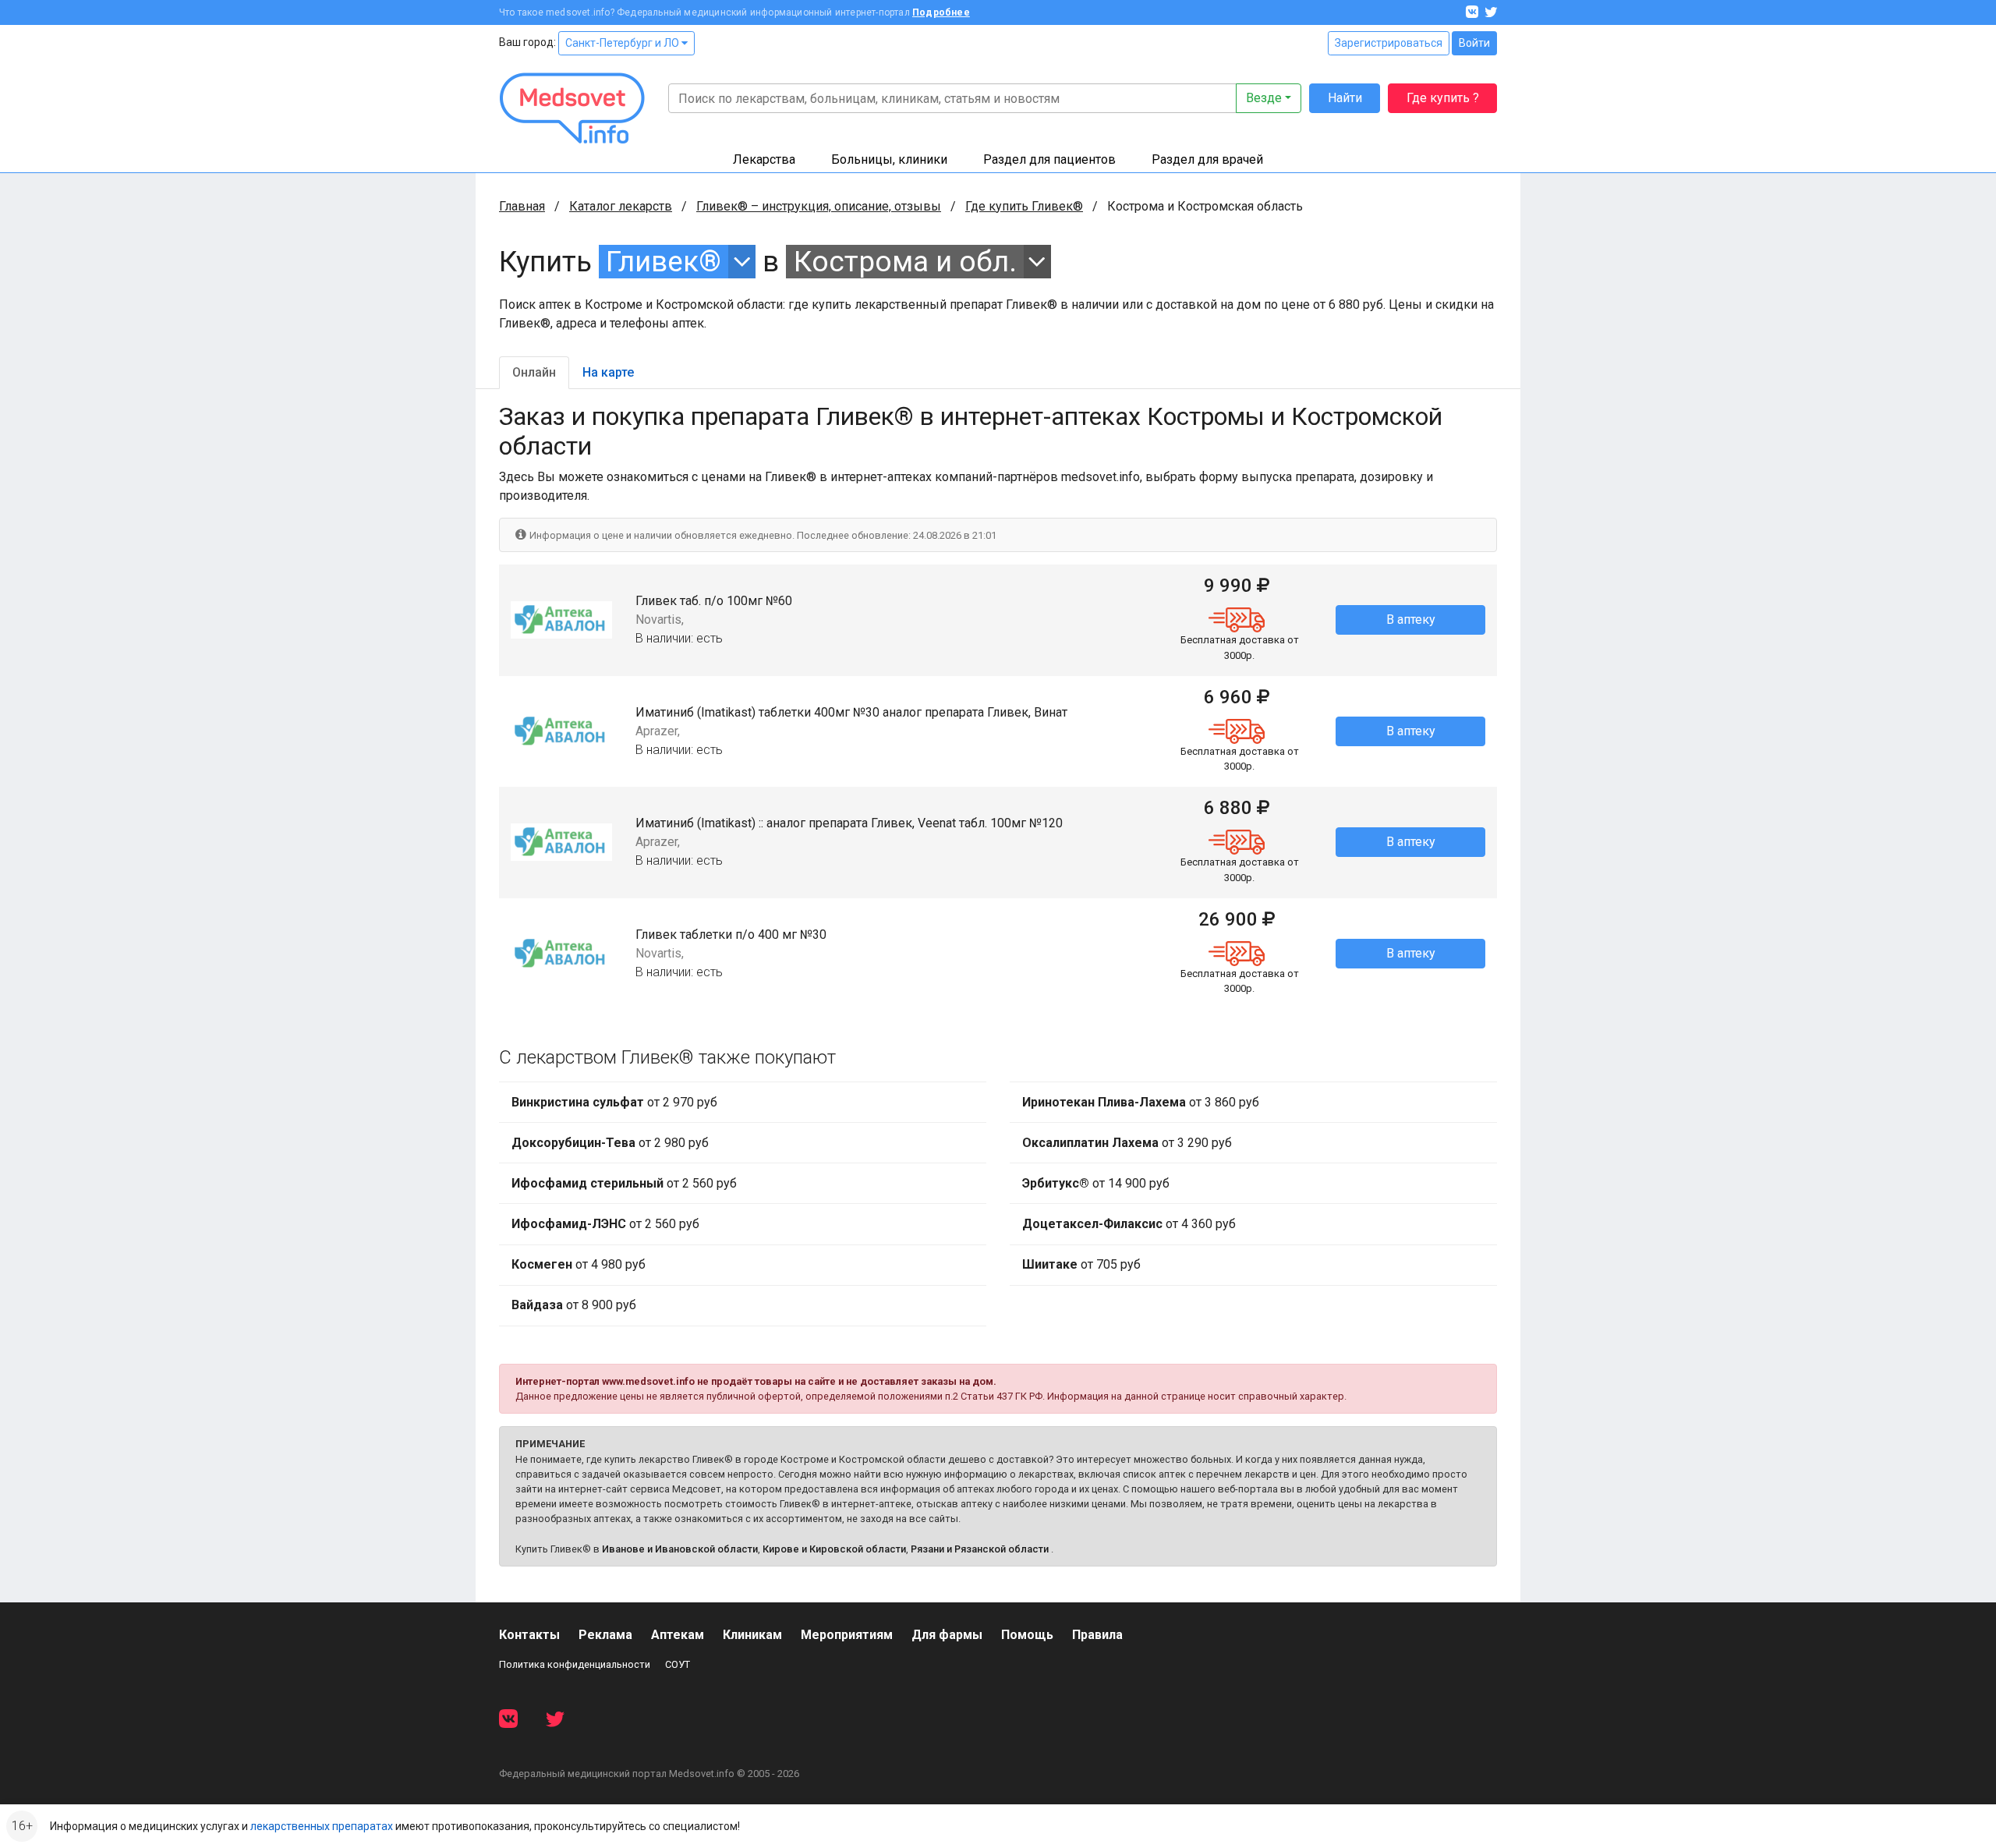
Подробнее (941, 12)
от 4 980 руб (579, 1264)
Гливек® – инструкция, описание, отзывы (819, 206)
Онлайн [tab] (534, 372)
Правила (1097, 1635)
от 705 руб (1081, 1264)
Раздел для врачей (1207, 159)
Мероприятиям (847, 1635)
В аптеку (1411, 620)
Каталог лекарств (621, 206)
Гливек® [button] (664, 262)
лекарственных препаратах (322, 1826)
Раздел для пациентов (1049, 159)
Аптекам (678, 1635)
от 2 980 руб (610, 1143)
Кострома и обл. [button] (905, 262)
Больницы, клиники (889, 159)
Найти (1345, 98)
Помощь (1027, 1635)
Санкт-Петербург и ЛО (623, 43)
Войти (1474, 43)
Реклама (605, 1635)
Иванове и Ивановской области (680, 1549)
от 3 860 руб (1141, 1102)
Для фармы (947, 1635)
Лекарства (764, 159)
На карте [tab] (608, 372)
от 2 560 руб (624, 1183)
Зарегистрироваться (1389, 43)
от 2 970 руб (614, 1102)
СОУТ (678, 1664)
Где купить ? (1443, 98)
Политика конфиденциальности (575, 1664)
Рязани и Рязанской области (980, 1549)
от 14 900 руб (1096, 1183)
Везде (1264, 98)
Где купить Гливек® (1024, 206)
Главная (522, 206)
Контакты (529, 1635)
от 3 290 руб (1127, 1143)
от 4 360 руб (1129, 1224)
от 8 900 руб (574, 1305)
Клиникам (752, 1635)
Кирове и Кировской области (834, 1549)
